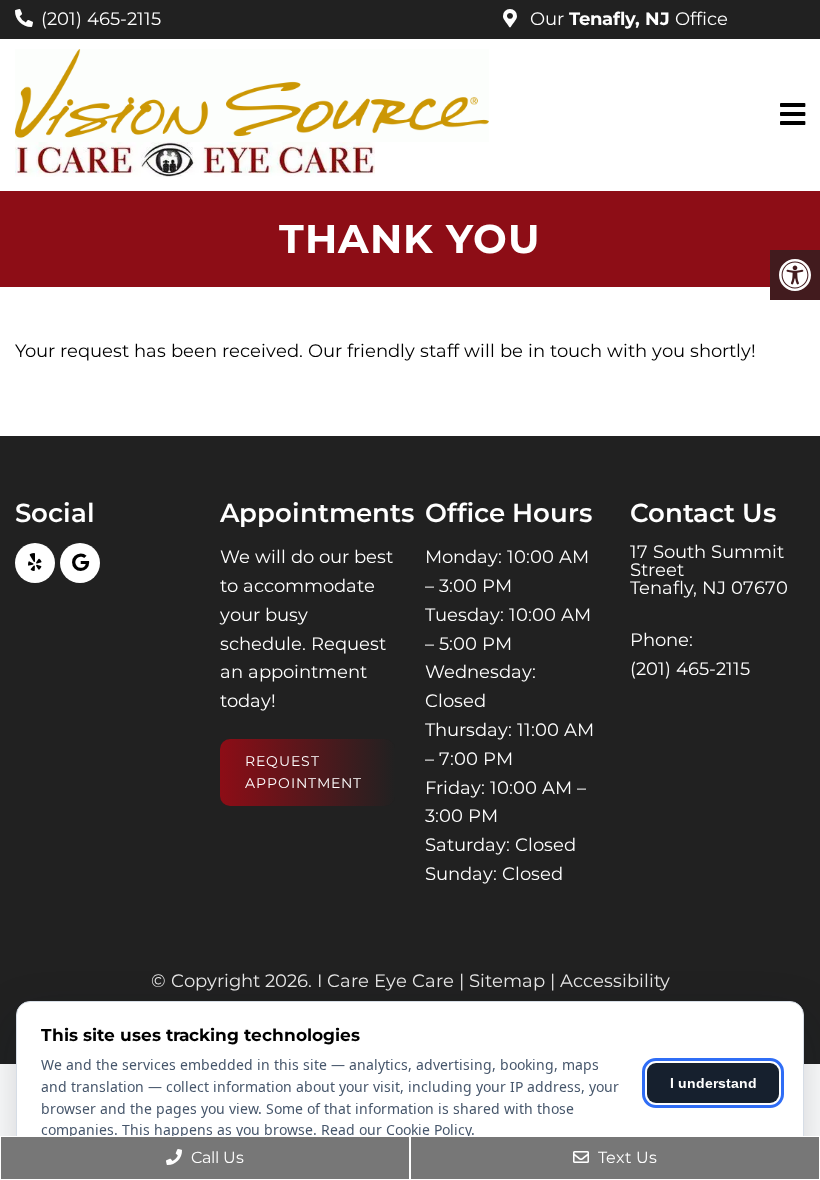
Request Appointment (303, 772)
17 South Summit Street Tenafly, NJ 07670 (709, 570)
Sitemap (507, 981)
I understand (713, 1083)
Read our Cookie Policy (396, 1129)
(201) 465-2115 (101, 19)
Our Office (626, 19)
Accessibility (615, 981)
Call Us (215, 1157)
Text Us (625, 1157)
